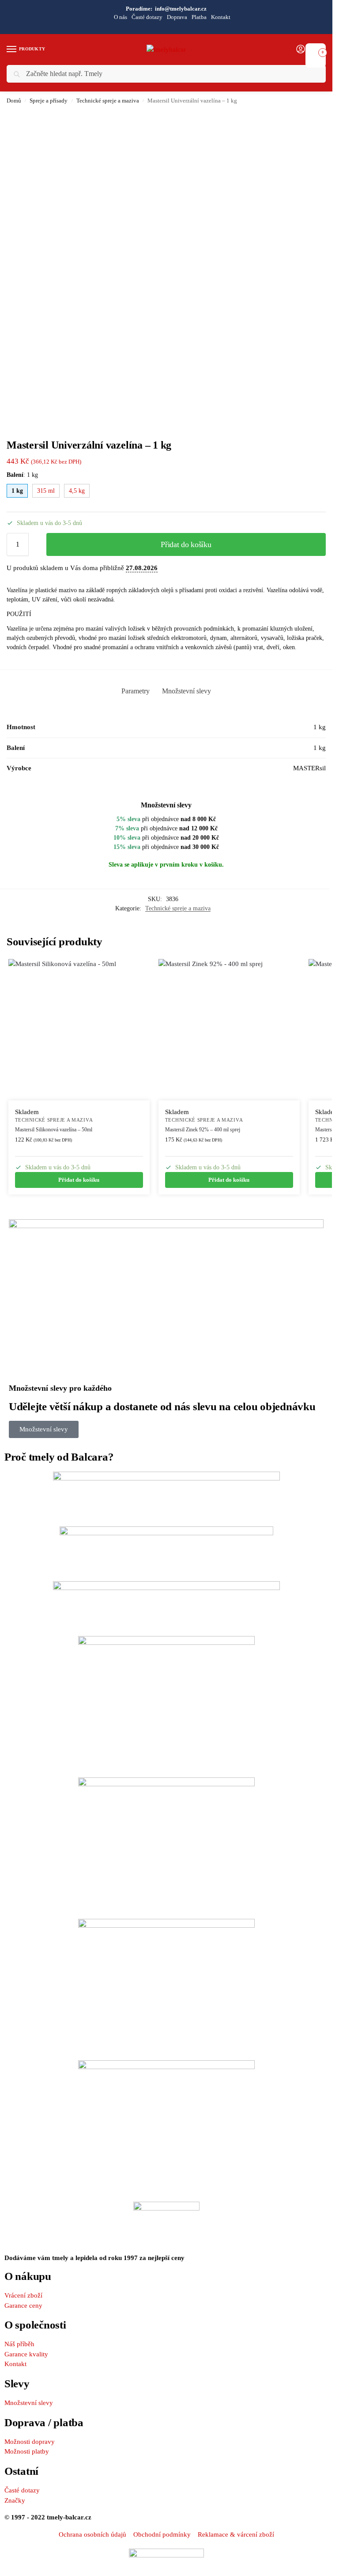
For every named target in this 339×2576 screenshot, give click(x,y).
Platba (199, 17)
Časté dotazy (147, 17)
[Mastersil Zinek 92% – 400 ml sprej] (229, 1030)
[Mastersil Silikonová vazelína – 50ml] (79, 1030)
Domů (14, 101)
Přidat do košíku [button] (79, 1180)
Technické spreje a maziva (108, 101)
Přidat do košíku (186, 544)
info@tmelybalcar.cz (181, 9)
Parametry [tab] (136, 691)
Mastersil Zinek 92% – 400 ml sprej (203, 1130)
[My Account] (301, 50)
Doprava (177, 17)
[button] (316, 50)
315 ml (46, 491)
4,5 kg (77, 491)
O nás (121, 17)
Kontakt (221, 17)
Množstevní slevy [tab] (186, 691)
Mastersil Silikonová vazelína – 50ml (54, 1130)
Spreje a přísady (49, 101)
